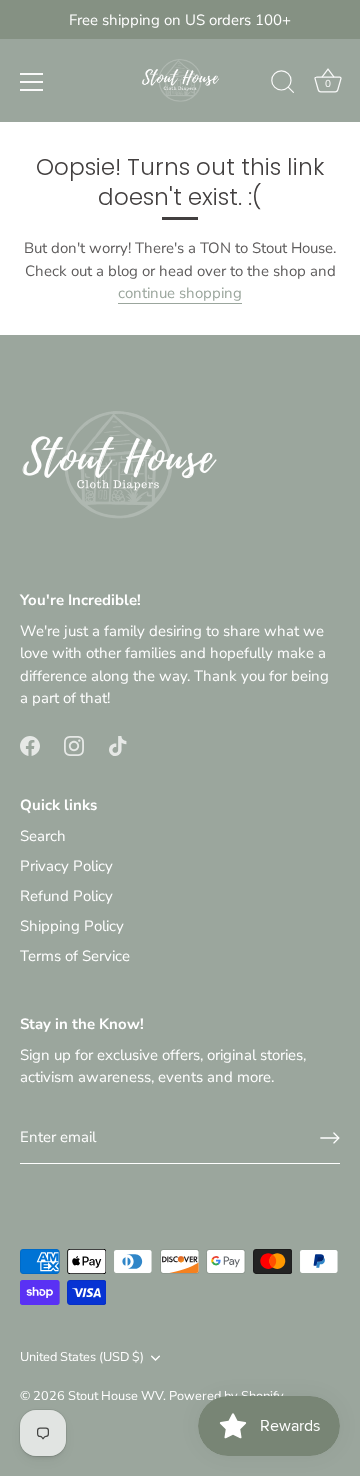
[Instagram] (74, 745)
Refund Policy (66, 896)
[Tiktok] (118, 745)
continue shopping (180, 293)
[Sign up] (330, 1138)
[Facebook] (30, 745)
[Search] (283, 85)
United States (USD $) (82, 1358)
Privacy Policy (66, 866)
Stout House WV (115, 1396)
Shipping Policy (72, 926)
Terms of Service (75, 956)
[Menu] (32, 82)
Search (43, 836)
